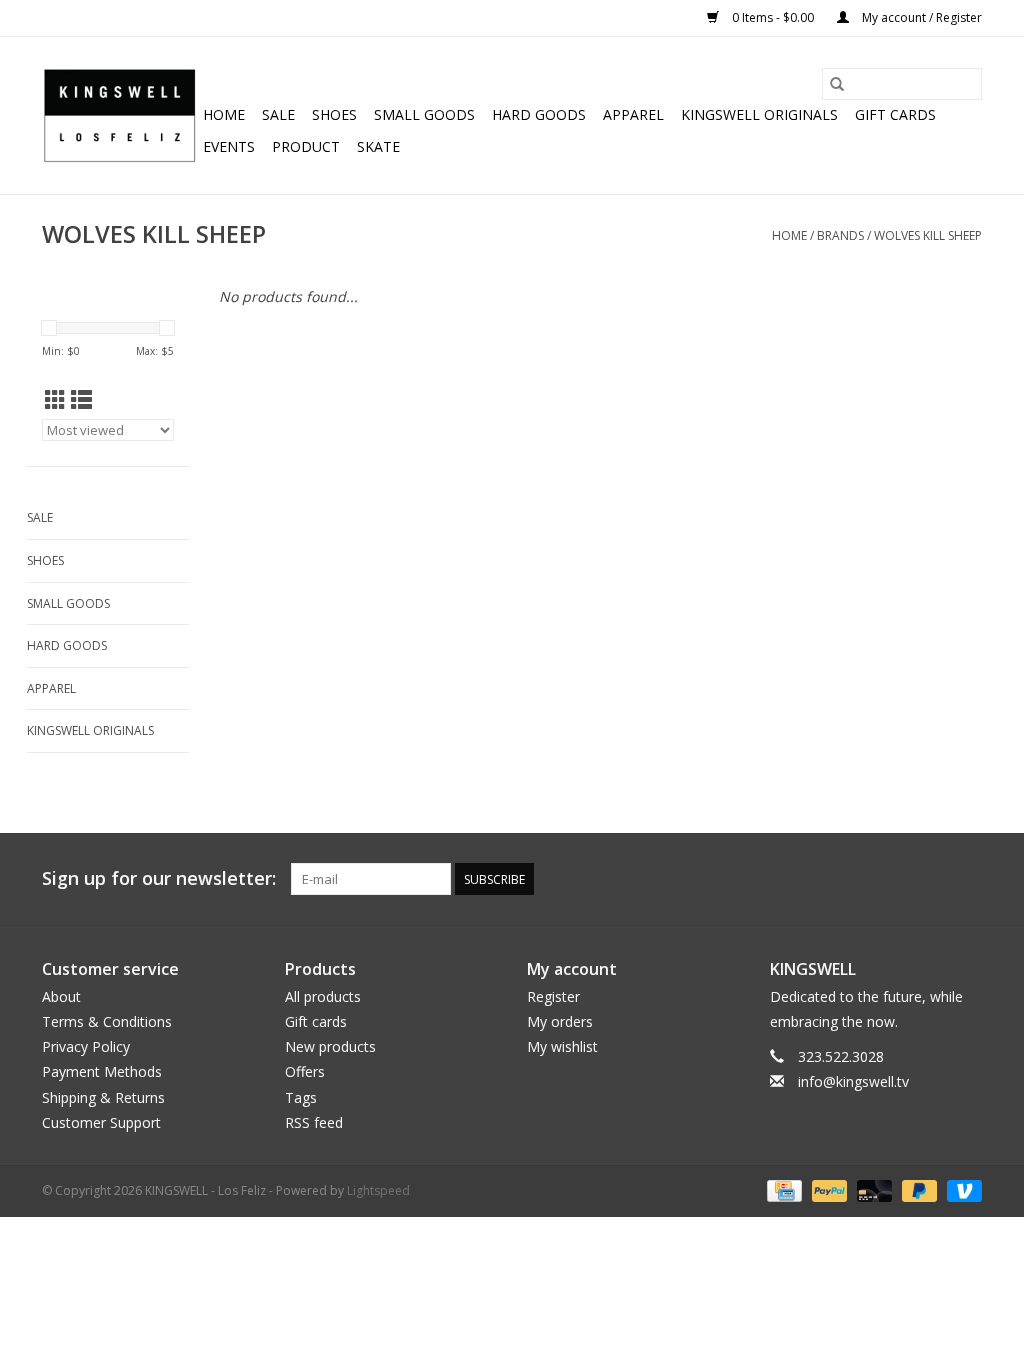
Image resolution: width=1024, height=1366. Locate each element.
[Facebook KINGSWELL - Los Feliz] (822, 879)
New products (330, 1046)
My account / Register (920, 17)
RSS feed (314, 1122)
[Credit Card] (782, 1189)
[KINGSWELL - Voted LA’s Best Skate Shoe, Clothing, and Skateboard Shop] (119, 115)
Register (553, 996)
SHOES (334, 114)
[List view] (81, 400)
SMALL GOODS (424, 114)
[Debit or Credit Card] (872, 1189)
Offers (305, 1071)
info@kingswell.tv (853, 1081)
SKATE (378, 146)
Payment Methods (102, 1071)
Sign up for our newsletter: (159, 878)
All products (323, 996)
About (61, 996)
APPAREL (633, 114)
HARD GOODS (539, 114)
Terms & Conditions (107, 1021)
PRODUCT (306, 146)
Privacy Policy (86, 1046)
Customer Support (101, 1122)
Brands (840, 235)
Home (224, 114)
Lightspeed (378, 1190)
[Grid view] (55, 400)
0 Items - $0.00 (773, 17)
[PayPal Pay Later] (917, 1189)
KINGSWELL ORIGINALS (759, 114)
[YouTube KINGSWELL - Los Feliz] (894, 879)
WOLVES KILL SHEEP (928, 235)
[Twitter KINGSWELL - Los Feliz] (858, 879)
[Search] (837, 84)
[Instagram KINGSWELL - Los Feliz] (966, 879)
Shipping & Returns (103, 1097)
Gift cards (895, 114)
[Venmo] (961, 1189)
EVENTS (229, 146)
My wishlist (562, 1046)
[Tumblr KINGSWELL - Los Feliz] (930, 879)
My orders (560, 1021)
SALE (278, 114)
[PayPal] (827, 1189)
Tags (301, 1097)
